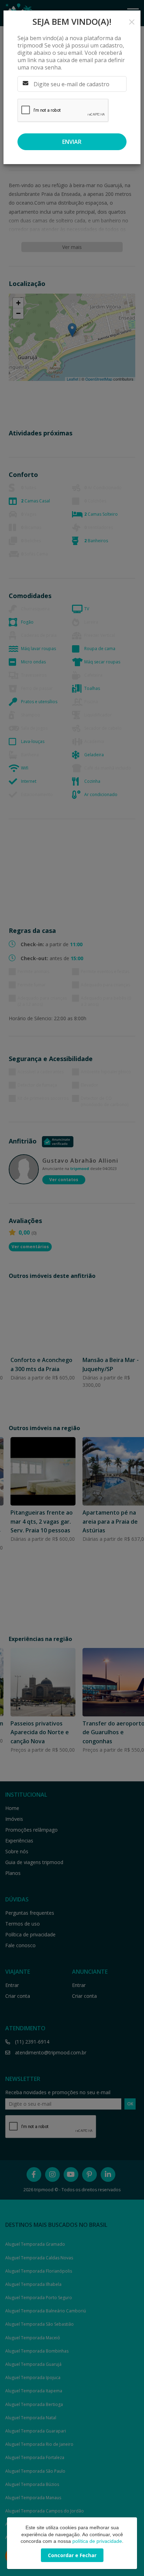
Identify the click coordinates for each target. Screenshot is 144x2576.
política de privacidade (97, 2541)
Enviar (72, 142)
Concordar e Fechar (72, 2555)
